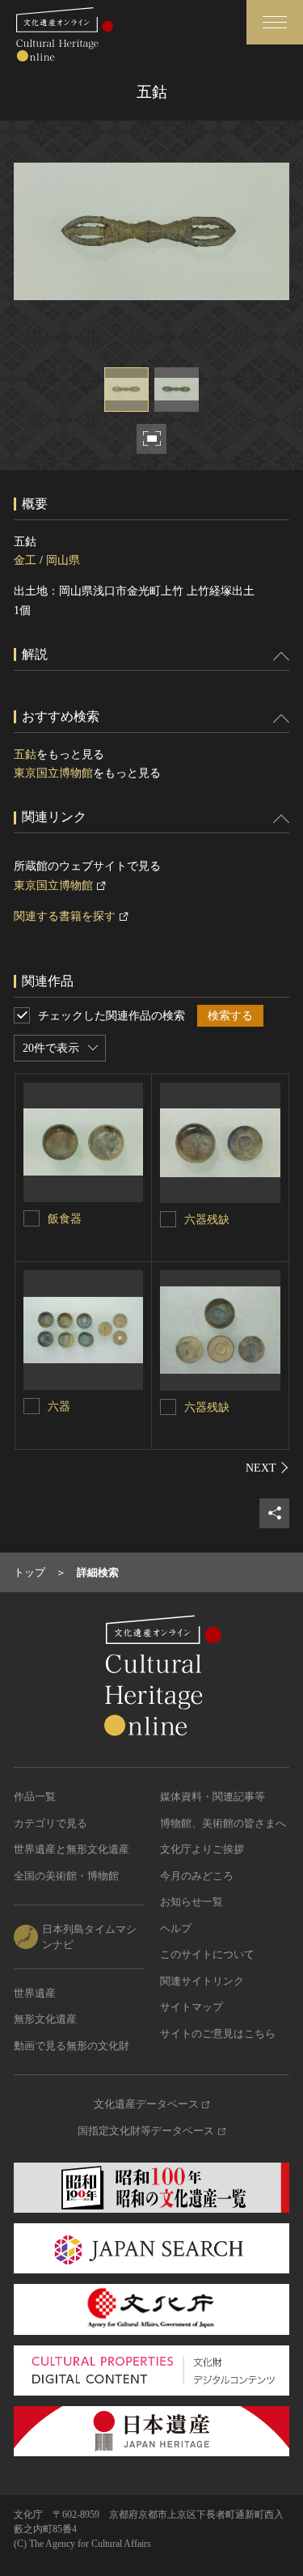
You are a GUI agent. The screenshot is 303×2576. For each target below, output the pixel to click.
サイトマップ (191, 2007)
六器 (59, 1407)
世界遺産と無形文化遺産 (72, 1849)
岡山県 (63, 560)
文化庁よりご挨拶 (202, 1849)
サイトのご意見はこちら (218, 2034)
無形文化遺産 (45, 2019)
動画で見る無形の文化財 (72, 2046)
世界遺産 (35, 1993)
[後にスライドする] (267, 1468)
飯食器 (65, 1219)
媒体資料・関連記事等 (213, 1796)
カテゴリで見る (50, 1823)
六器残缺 (207, 1220)
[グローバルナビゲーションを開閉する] (275, 22)
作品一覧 (35, 1796)
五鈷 (25, 754)
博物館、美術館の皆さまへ (223, 1823)
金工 (25, 560)
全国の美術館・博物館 (66, 1876)
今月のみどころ (197, 1876)
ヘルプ (176, 1928)
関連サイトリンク (202, 1981)
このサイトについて (207, 1954)
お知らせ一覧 (191, 1902)
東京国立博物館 (53, 773)
